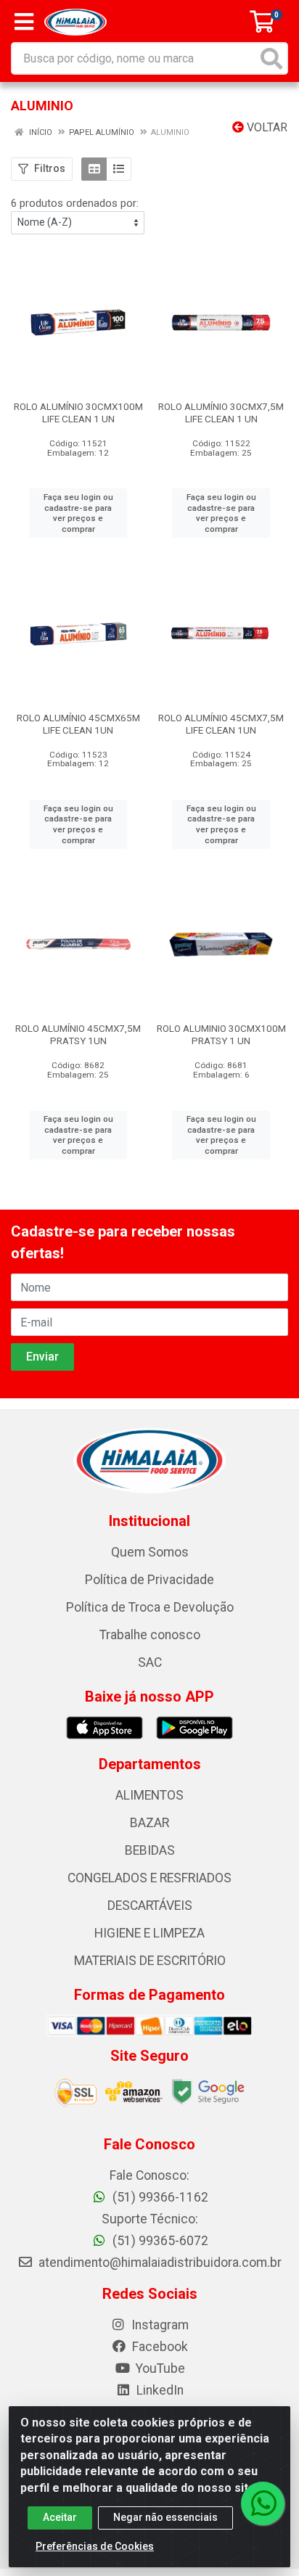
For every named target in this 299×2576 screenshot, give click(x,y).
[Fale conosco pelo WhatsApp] (263, 2503)
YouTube (159, 2368)
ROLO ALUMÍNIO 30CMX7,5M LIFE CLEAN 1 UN (221, 413)
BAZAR (149, 1823)
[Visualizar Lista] (119, 169)
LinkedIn (159, 2390)
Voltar (266, 127)
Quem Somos (150, 1552)
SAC (150, 1662)
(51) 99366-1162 (159, 2197)
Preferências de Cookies (95, 2546)
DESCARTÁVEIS (150, 1906)
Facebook (159, 2347)
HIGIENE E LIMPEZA (149, 1933)
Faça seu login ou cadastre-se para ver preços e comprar (78, 513)
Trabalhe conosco (150, 1635)
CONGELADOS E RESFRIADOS (149, 1878)
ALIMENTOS (149, 1795)
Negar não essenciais (165, 2517)
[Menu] (24, 22)
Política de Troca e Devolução (150, 1607)
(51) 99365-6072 (159, 2241)
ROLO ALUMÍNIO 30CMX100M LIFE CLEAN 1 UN (78, 413)
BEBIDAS (150, 1850)
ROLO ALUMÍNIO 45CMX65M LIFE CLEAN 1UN (78, 724)
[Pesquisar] (271, 58)
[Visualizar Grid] (94, 169)
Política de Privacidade (149, 1580)
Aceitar (60, 2517)
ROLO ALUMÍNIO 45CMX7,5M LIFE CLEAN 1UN (221, 724)
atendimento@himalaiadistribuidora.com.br (160, 2263)
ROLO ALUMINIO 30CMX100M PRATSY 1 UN (221, 1034)
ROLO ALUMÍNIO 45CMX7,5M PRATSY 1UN (78, 1034)
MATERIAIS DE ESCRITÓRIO (150, 1961)
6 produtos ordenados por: (75, 203)
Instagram (159, 2325)
